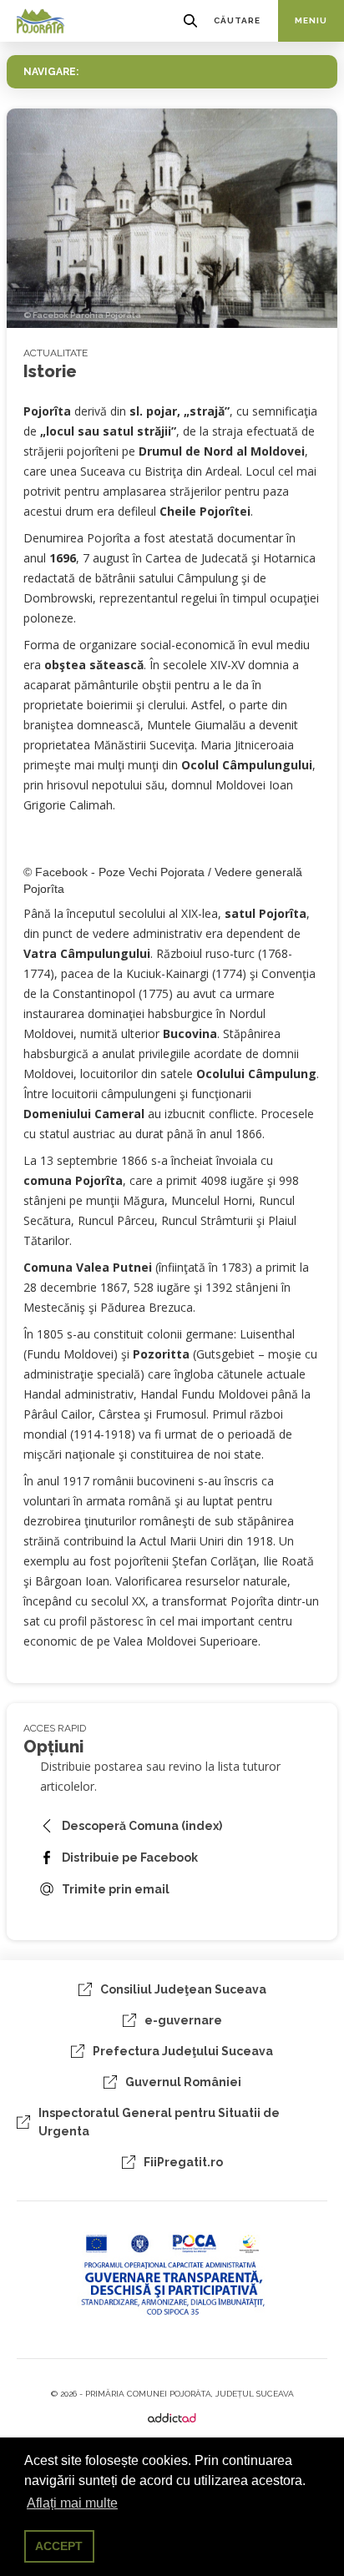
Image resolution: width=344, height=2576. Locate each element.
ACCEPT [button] (59, 2546)
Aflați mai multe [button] (72, 2503)
